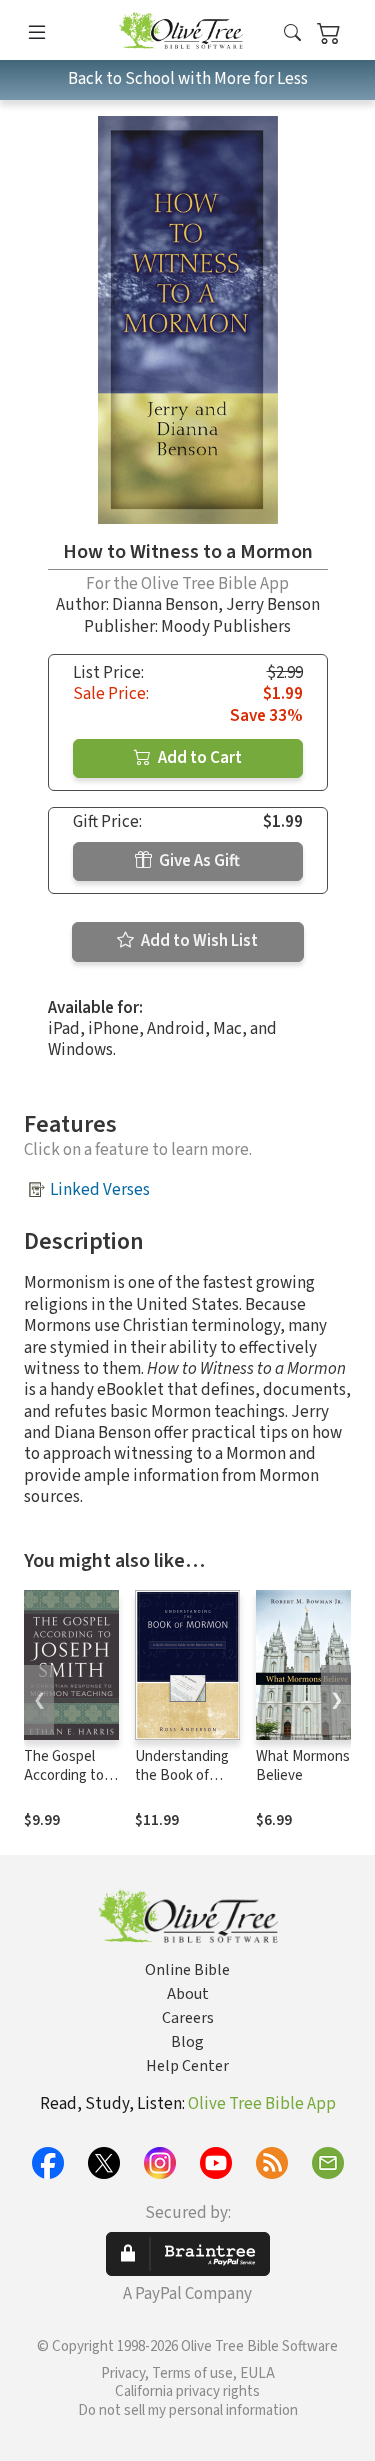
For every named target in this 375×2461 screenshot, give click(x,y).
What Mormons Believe (303, 1766)
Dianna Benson (165, 605)
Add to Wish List (198, 941)
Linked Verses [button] (100, 1190)
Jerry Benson (273, 605)
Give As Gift (198, 861)
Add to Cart (198, 758)
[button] (292, 33)
